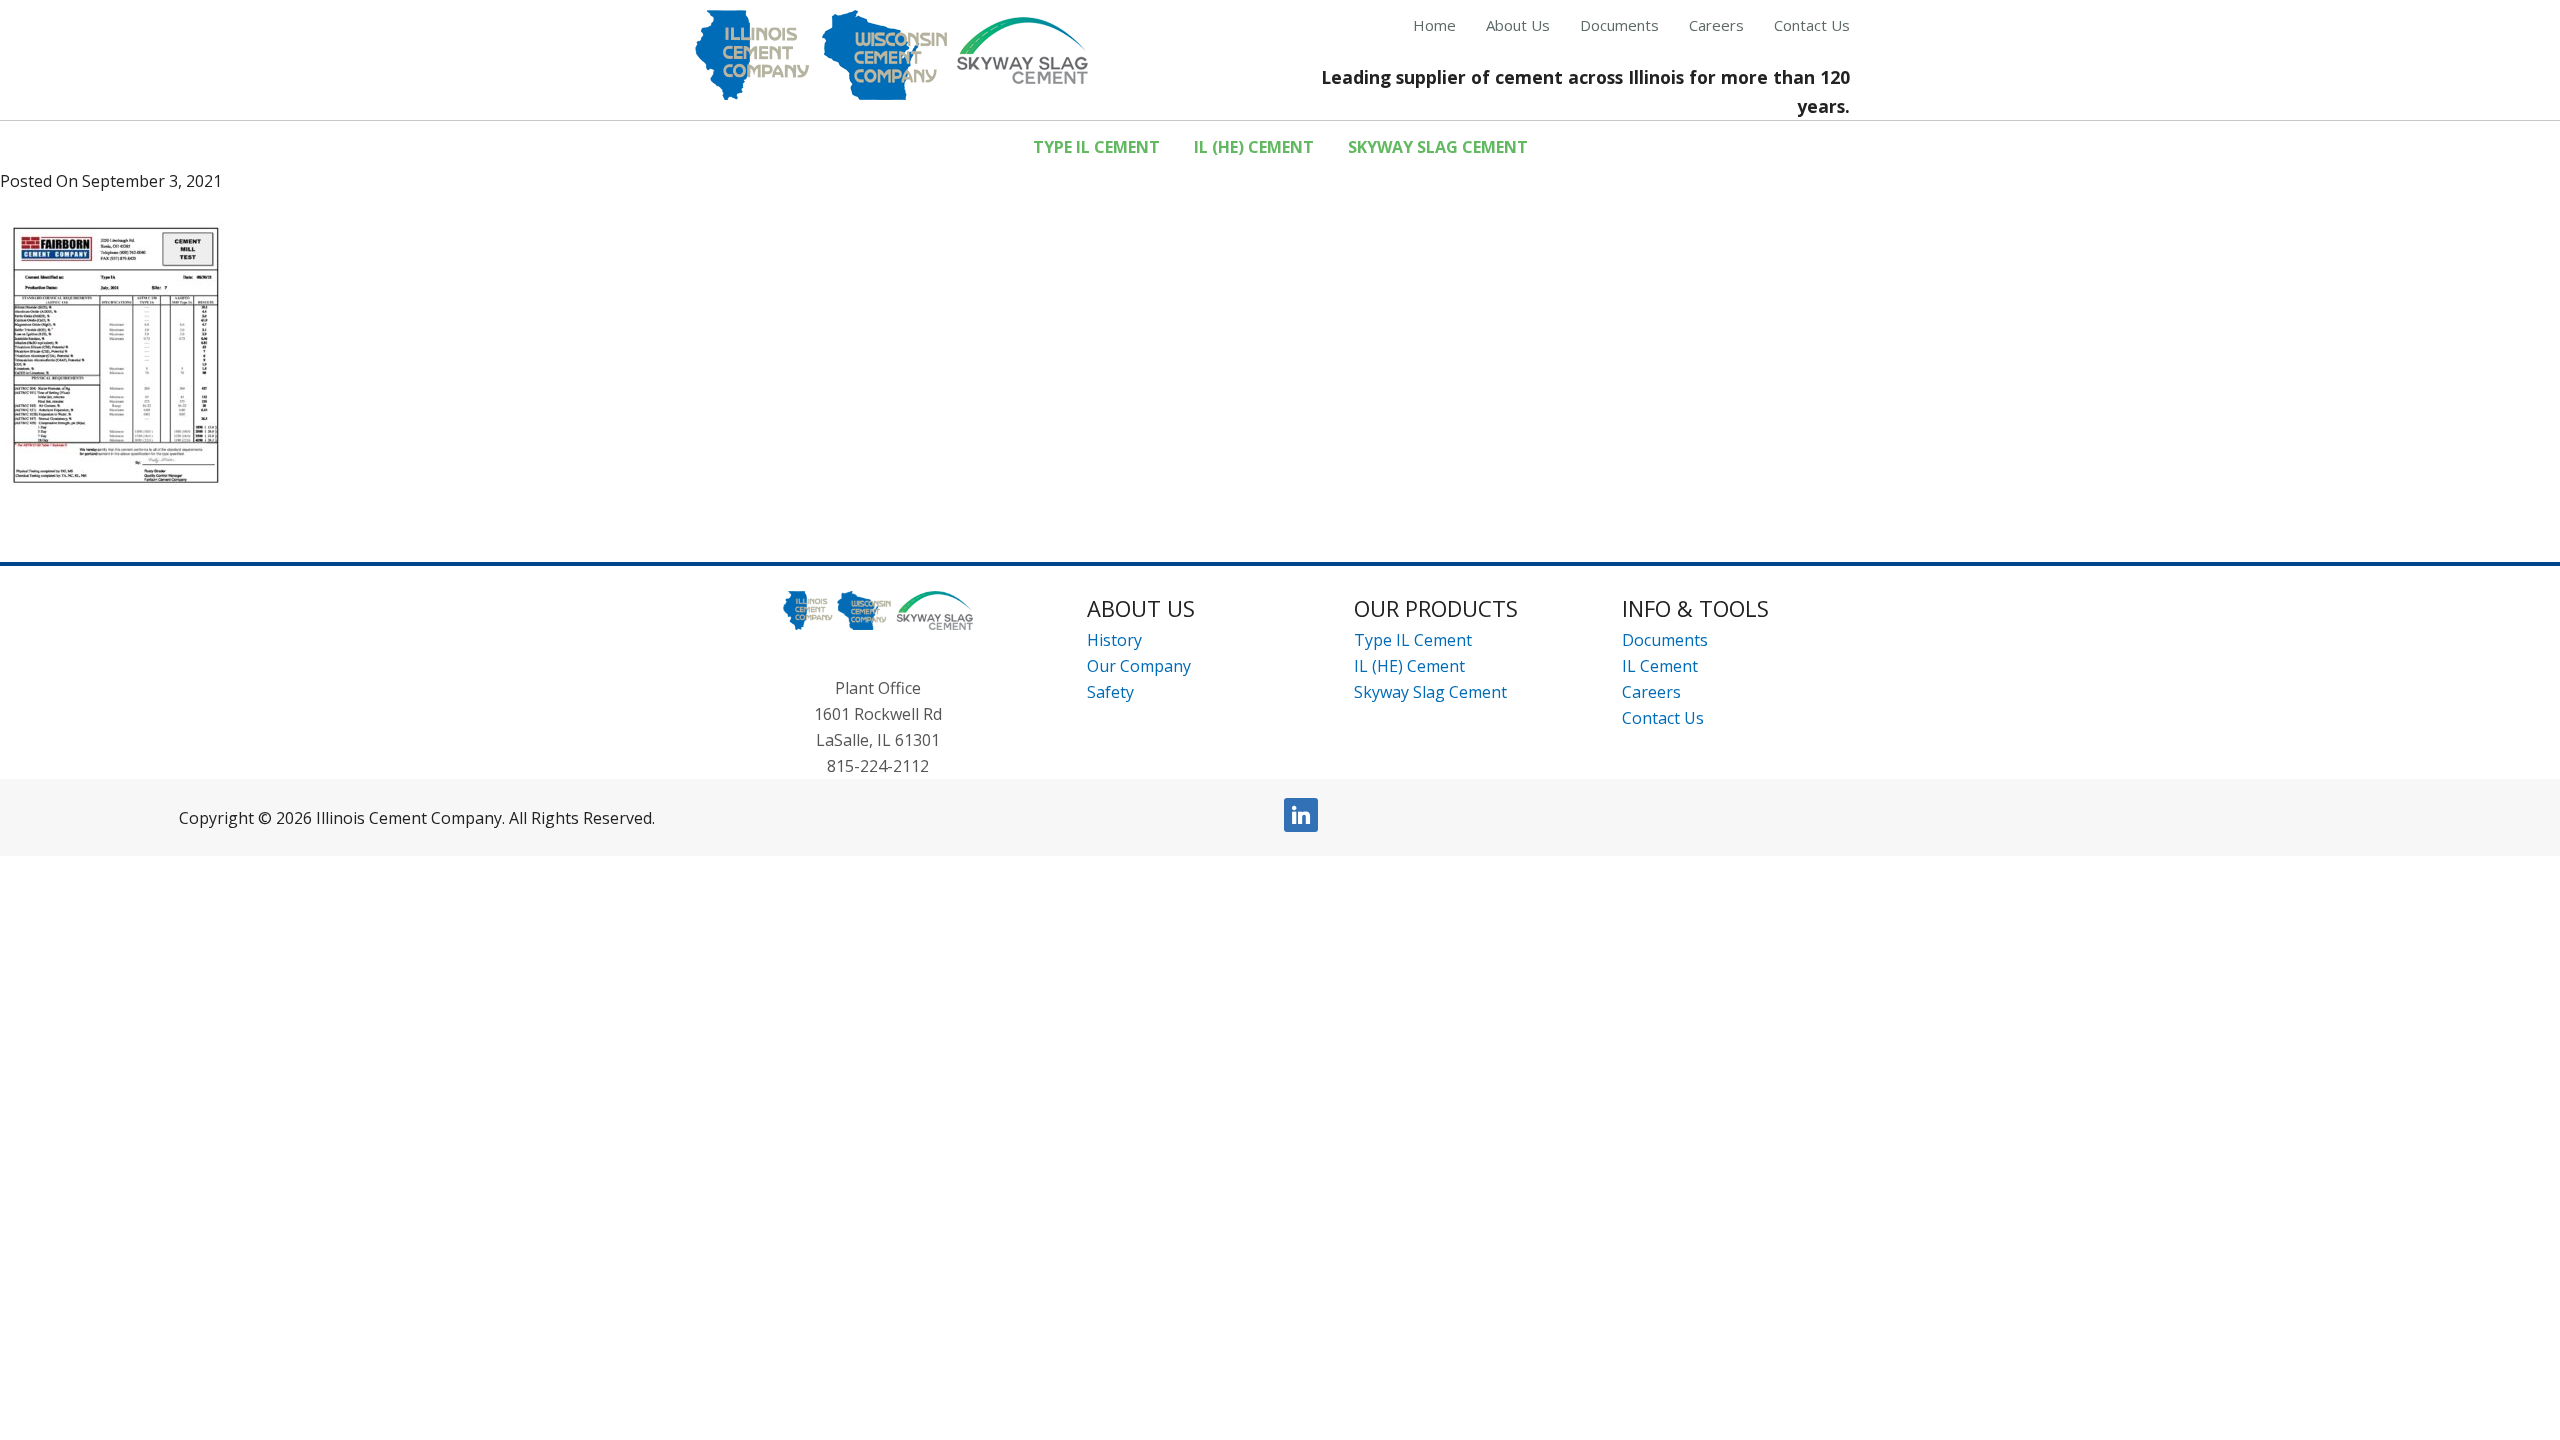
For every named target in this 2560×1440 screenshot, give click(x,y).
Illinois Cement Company (891, 55)
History (1114, 640)
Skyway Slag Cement (1430, 692)
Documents (1665, 640)
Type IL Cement (1413, 640)
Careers (1651, 692)
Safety (1110, 692)
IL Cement (1660, 666)
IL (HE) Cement (1409, 666)
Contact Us (1663, 718)
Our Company (1139, 666)
